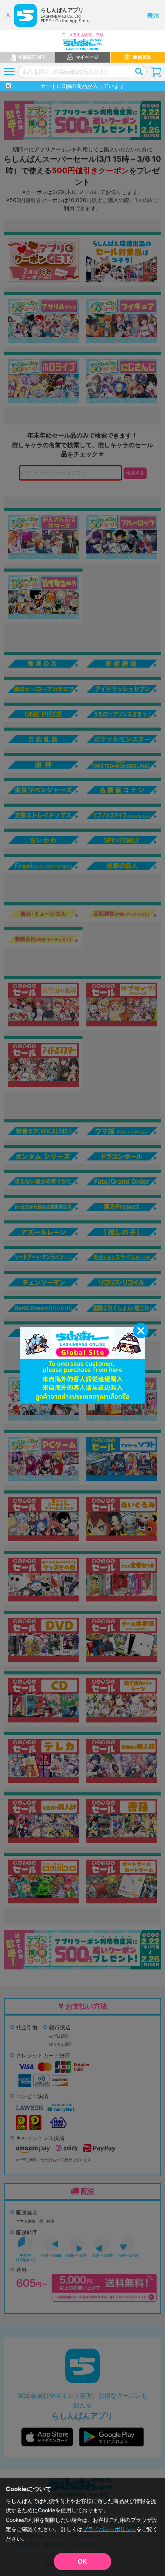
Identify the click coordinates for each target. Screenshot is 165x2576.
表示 (153, 15)
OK (82, 2562)
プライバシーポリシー (109, 2529)
